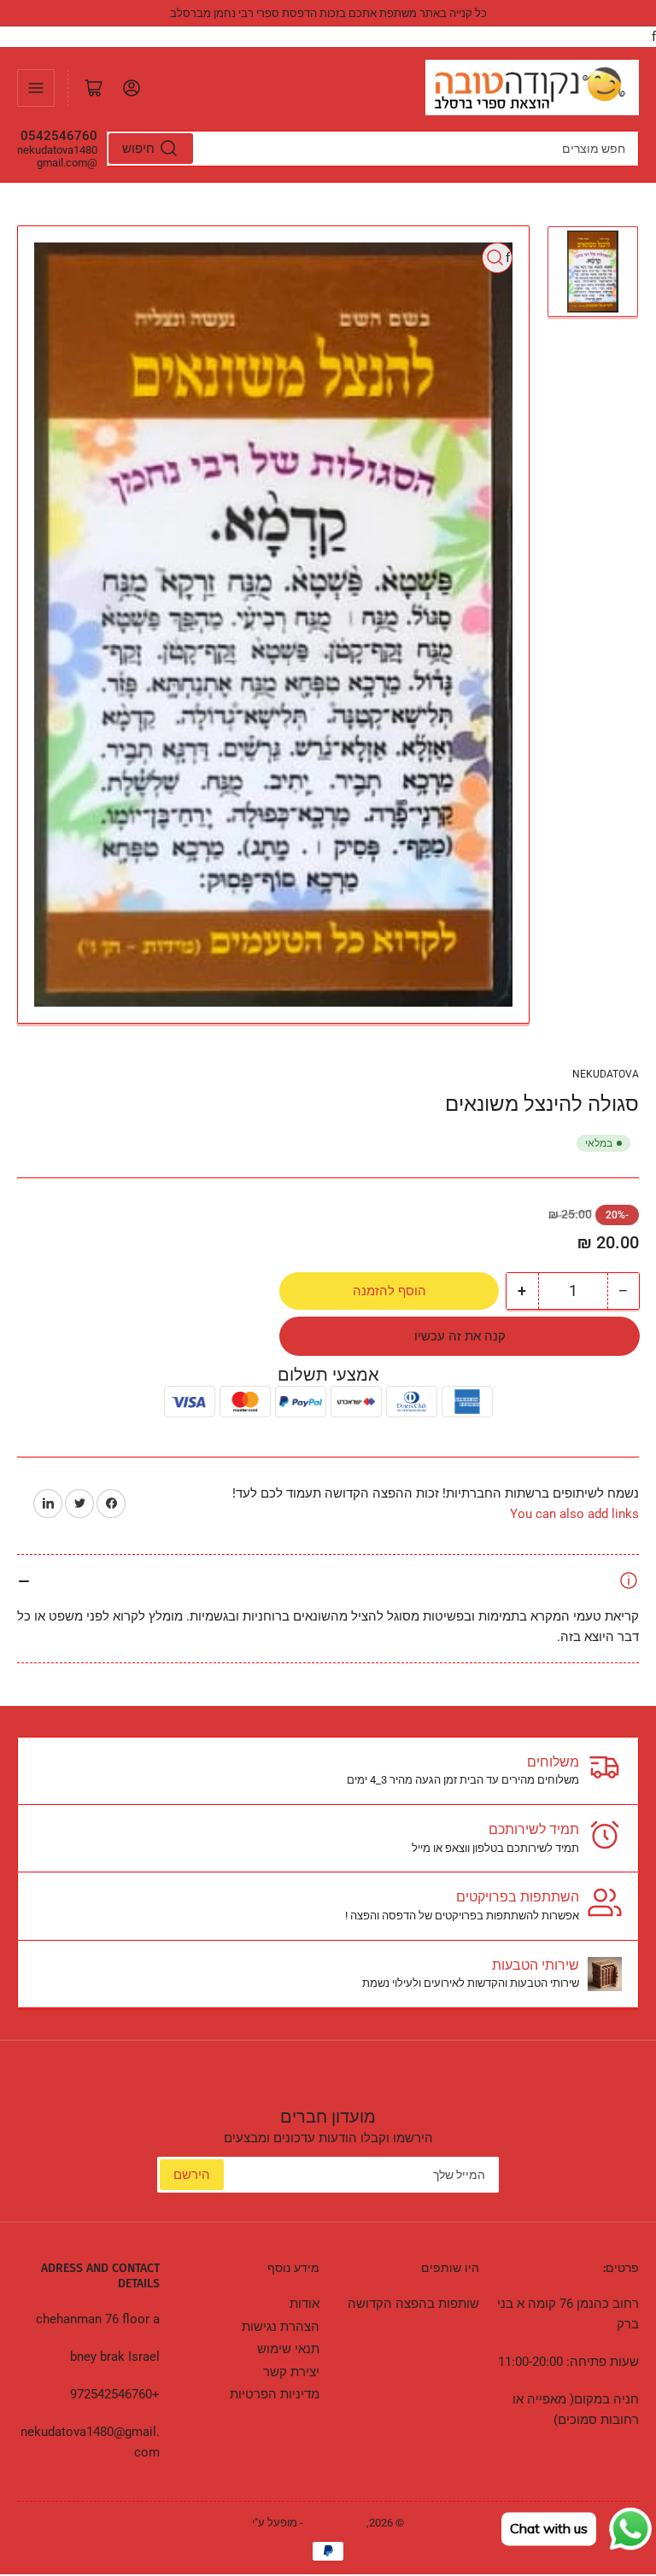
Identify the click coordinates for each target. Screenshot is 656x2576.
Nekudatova (606, 1074)
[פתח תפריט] (36, 88)
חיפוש (138, 149)
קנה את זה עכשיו (460, 1336)
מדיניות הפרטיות (275, 2394)
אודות (305, 2304)
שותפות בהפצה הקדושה (413, 2304)
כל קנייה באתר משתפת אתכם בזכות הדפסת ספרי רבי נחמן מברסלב (328, 13)
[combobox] (372, 149)
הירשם (192, 2175)
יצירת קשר (291, 2372)
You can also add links (574, 1514)
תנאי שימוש (288, 2349)
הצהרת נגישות (281, 2327)
